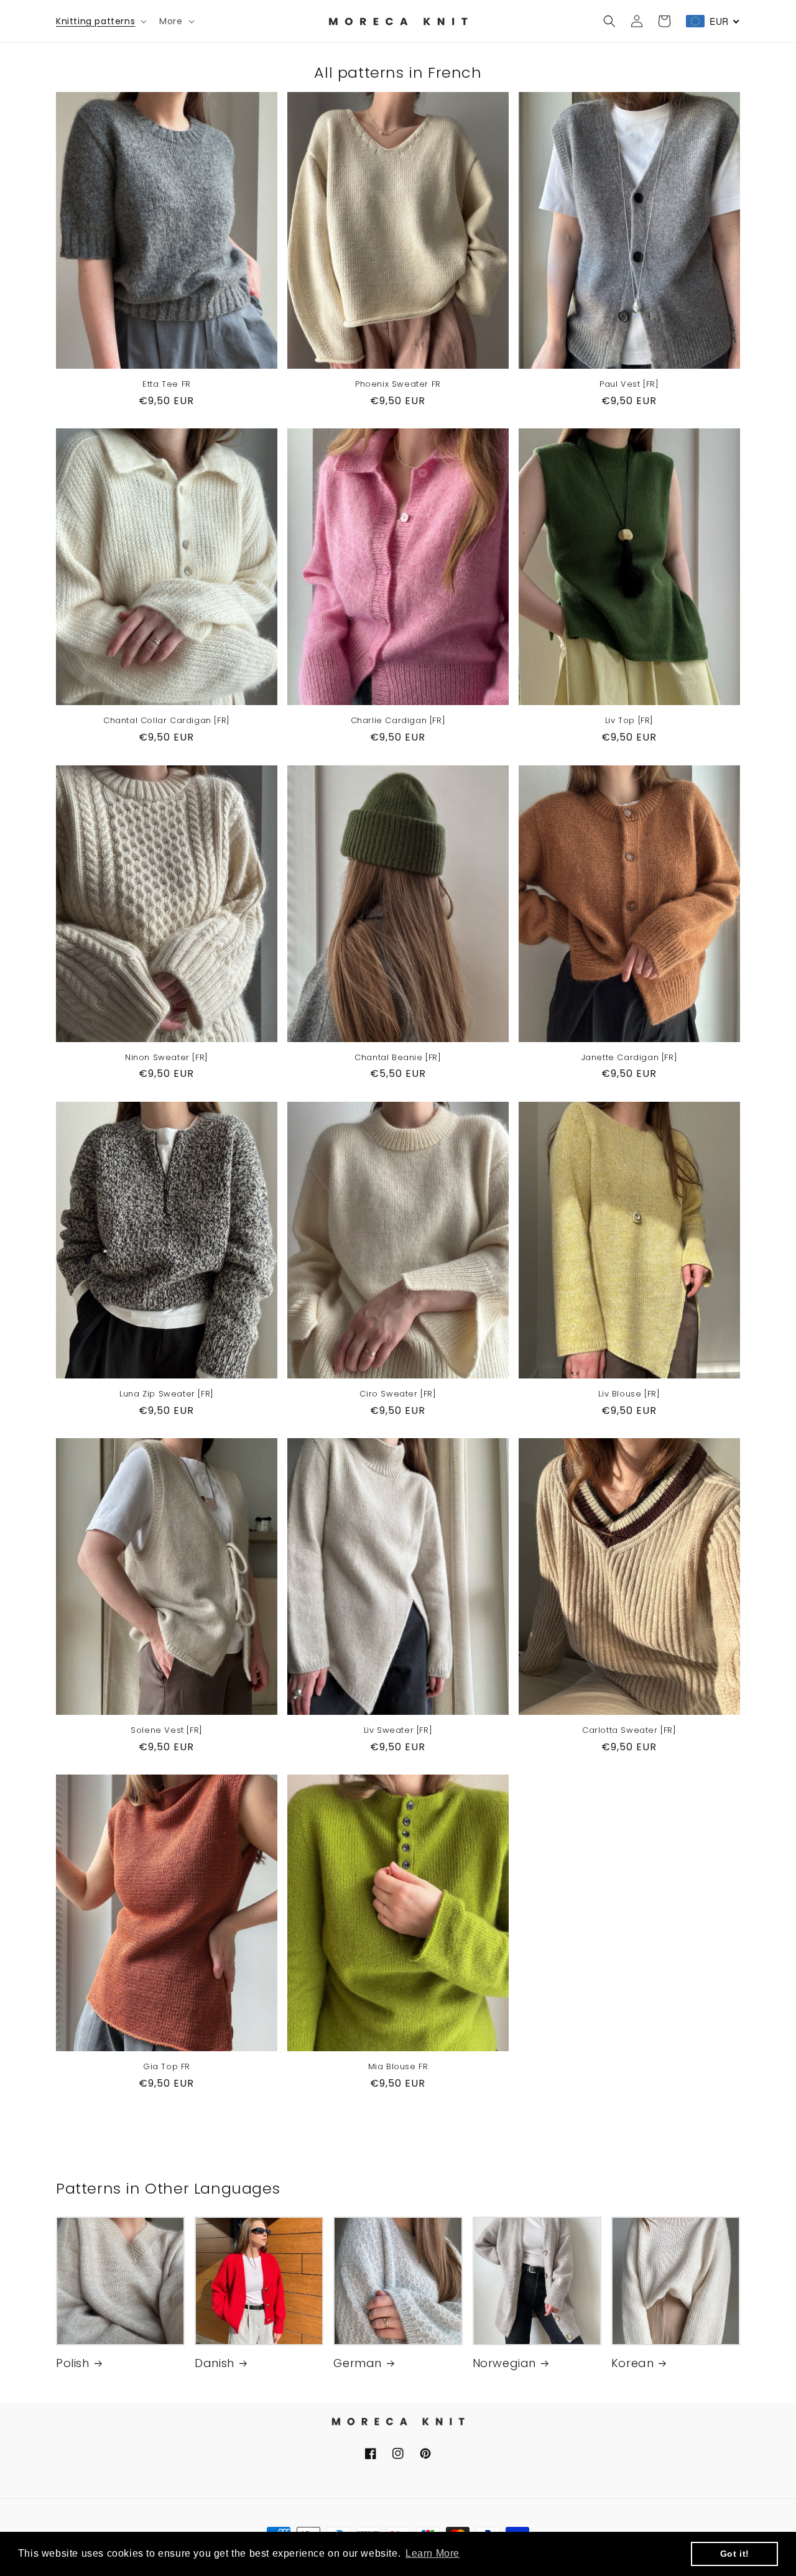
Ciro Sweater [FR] (398, 1394)
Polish (73, 2363)
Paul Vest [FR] (629, 385)
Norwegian (504, 2363)
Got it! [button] (735, 2554)
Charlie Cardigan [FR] (398, 721)
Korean (633, 2363)
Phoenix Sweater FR (398, 385)
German (358, 2363)
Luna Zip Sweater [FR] (167, 1394)
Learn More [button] (433, 2553)
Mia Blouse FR (398, 2067)
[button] (100, 21)
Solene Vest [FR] (167, 1731)
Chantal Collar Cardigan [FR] (167, 721)
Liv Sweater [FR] (398, 1731)
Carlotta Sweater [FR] (629, 1731)
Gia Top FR (167, 2067)
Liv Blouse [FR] (629, 1394)
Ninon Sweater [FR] (167, 1058)
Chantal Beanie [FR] (398, 1058)
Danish (215, 2363)
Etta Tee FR (167, 385)
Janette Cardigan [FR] (630, 1058)
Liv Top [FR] (629, 721)
